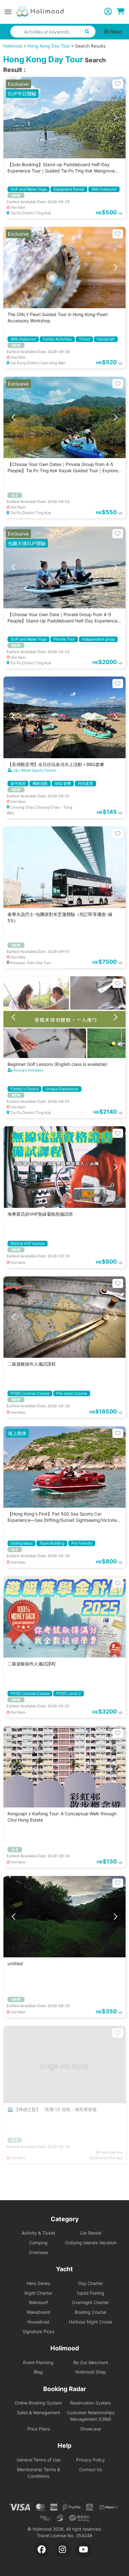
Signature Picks (39, 2331)
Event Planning (38, 2362)
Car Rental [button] (90, 2233)
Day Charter (91, 2283)
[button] (13, 118)
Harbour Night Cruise (90, 2322)
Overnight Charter (90, 2302)
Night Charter (38, 2293)
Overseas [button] (39, 2252)
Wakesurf (38, 2302)
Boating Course (90, 2312)
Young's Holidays (28, 1070)
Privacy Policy (90, 2460)
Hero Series (38, 2283)
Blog (38, 2372)
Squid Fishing (90, 2293)
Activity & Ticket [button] (38, 2233)
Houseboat (38, 2322)
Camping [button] (38, 2243)
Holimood (13, 46)
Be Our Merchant (91, 2362)
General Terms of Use (39, 2460)
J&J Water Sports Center (35, 770)
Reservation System (90, 2403)
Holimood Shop (91, 2372)
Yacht (64, 2269)
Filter (115, 32)
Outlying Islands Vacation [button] (91, 2243)
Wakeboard (38, 2312)
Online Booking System (38, 2403)
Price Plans (39, 2429)
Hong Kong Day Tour (49, 46)
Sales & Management (39, 2412)
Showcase (91, 2429)
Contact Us (91, 2469)
